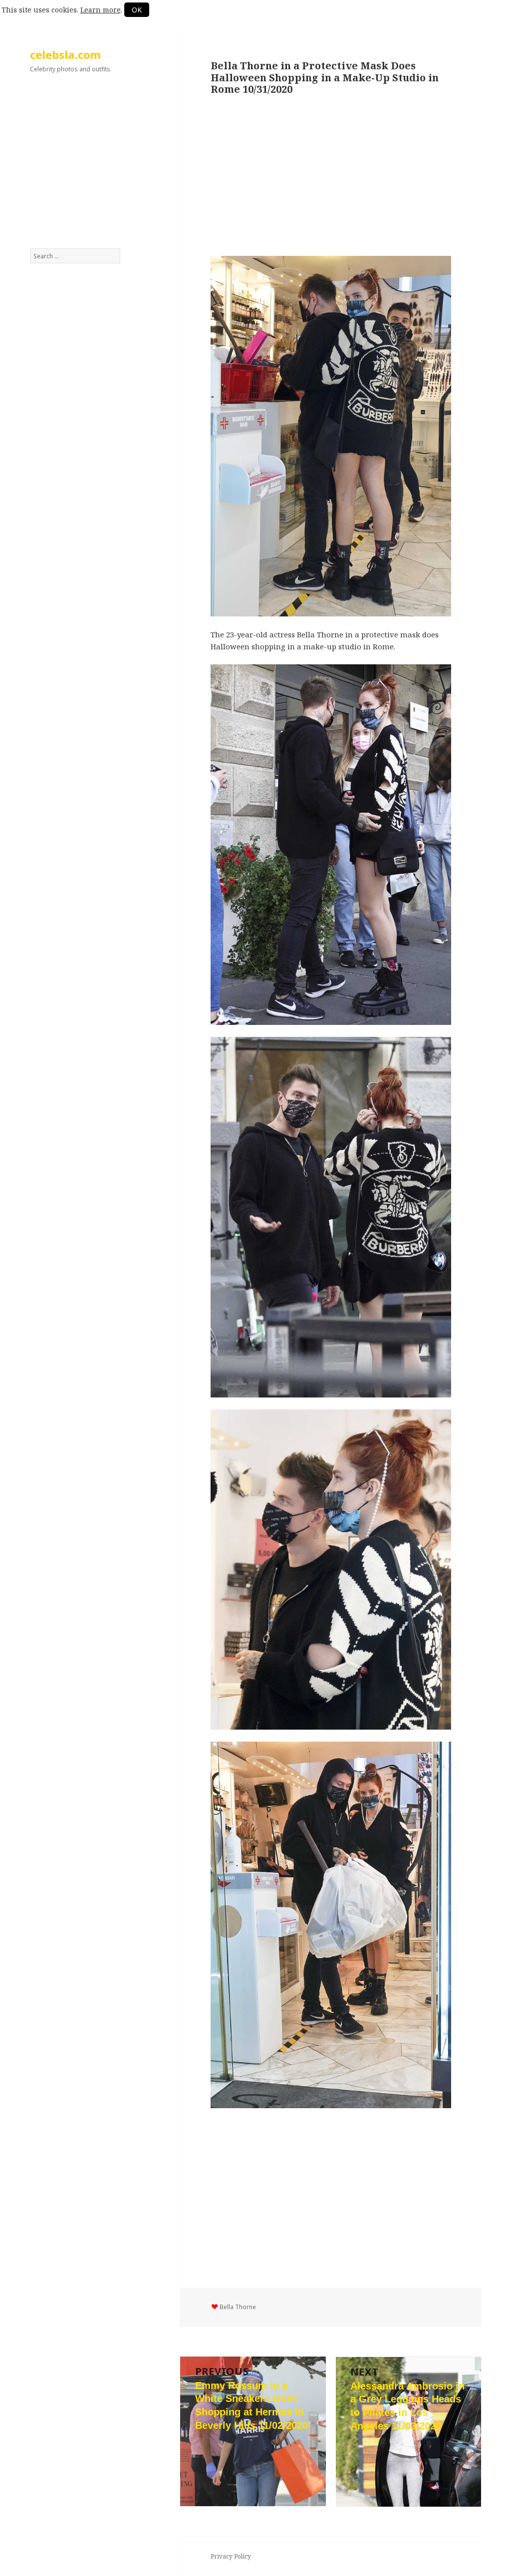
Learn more (101, 10)
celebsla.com (65, 54)
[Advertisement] (75, 166)
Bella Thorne (238, 2307)
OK (137, 10)
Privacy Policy (231, 2556)
